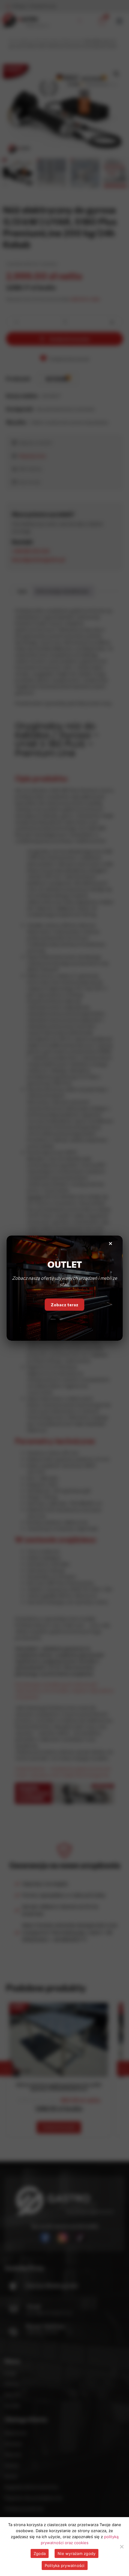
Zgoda (40, 2553)
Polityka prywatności (65, 2565)
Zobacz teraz (64, 1306)
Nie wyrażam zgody (76, 2553)
